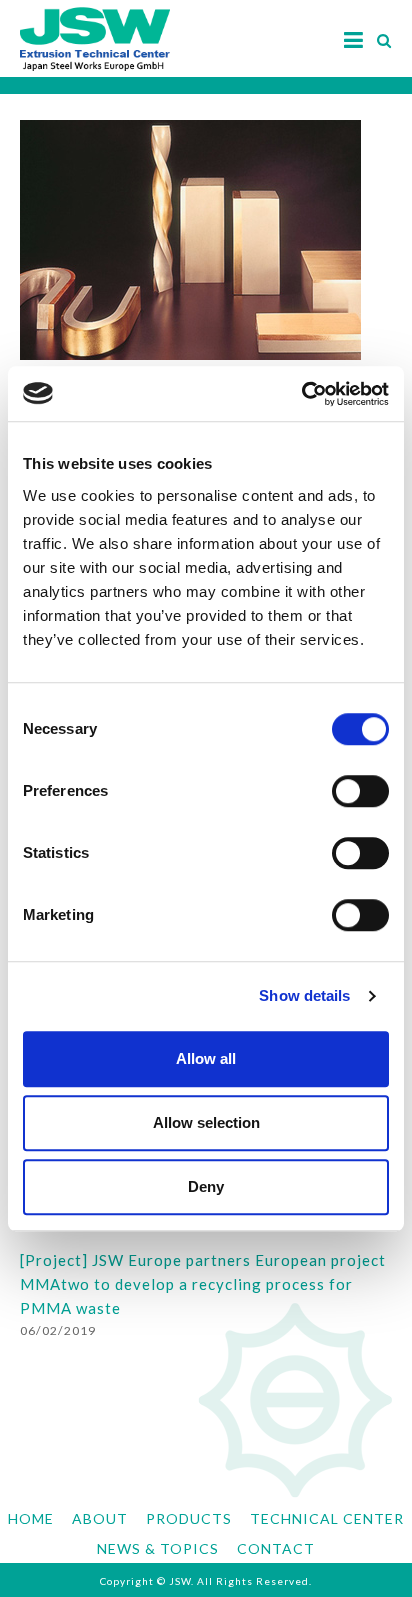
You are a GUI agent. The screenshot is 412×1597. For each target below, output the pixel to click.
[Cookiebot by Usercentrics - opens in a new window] (301, 394)
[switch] (360, 791)
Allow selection (206, 1122)
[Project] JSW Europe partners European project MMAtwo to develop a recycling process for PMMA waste (203, 1284)
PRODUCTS (189, 1518)
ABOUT (100, 1518)
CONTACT (276, 1548)
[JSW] (95, 29)
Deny (206, 1186)
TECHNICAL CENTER (327, 1518)
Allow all (206, 1058)
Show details (304, 995)
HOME (31, 1518)
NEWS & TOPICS (158, 1548)
